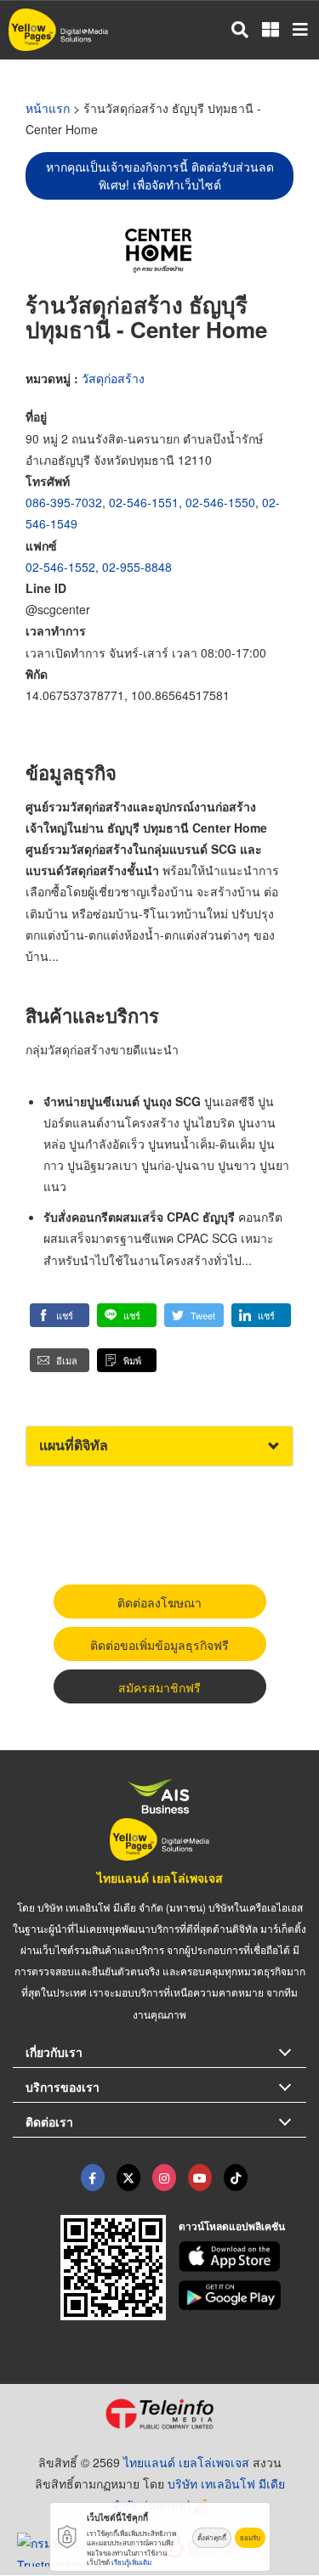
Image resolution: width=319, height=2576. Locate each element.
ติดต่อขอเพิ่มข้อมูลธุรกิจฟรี (159, 1645)
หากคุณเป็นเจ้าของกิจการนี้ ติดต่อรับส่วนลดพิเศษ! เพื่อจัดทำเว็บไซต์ (160, 175)
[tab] (159, 1446)
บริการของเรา (63, 2087)
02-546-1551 (144, 502)
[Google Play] (242, 2296)
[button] (60, 1315)
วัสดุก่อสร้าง (113, 378)
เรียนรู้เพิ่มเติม (131, 2562)
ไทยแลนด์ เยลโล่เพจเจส (160, 1878)
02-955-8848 (137, 567)
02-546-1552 (60, 567)
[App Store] (242, 2257)
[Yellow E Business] (93, 2178)
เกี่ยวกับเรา (54, 2052)
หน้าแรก (48, 108)
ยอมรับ (250, 2537)
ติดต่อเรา (49, 2121)
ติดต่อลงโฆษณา (159, 1602)
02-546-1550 (220, 502)
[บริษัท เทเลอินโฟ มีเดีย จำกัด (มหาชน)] (159, 2414)
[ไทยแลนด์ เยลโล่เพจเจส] (128, 2178)
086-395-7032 (64, 502)
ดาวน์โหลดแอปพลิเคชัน (232, 2226)
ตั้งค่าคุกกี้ (212, 2537)
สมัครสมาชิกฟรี (159, 1687)
